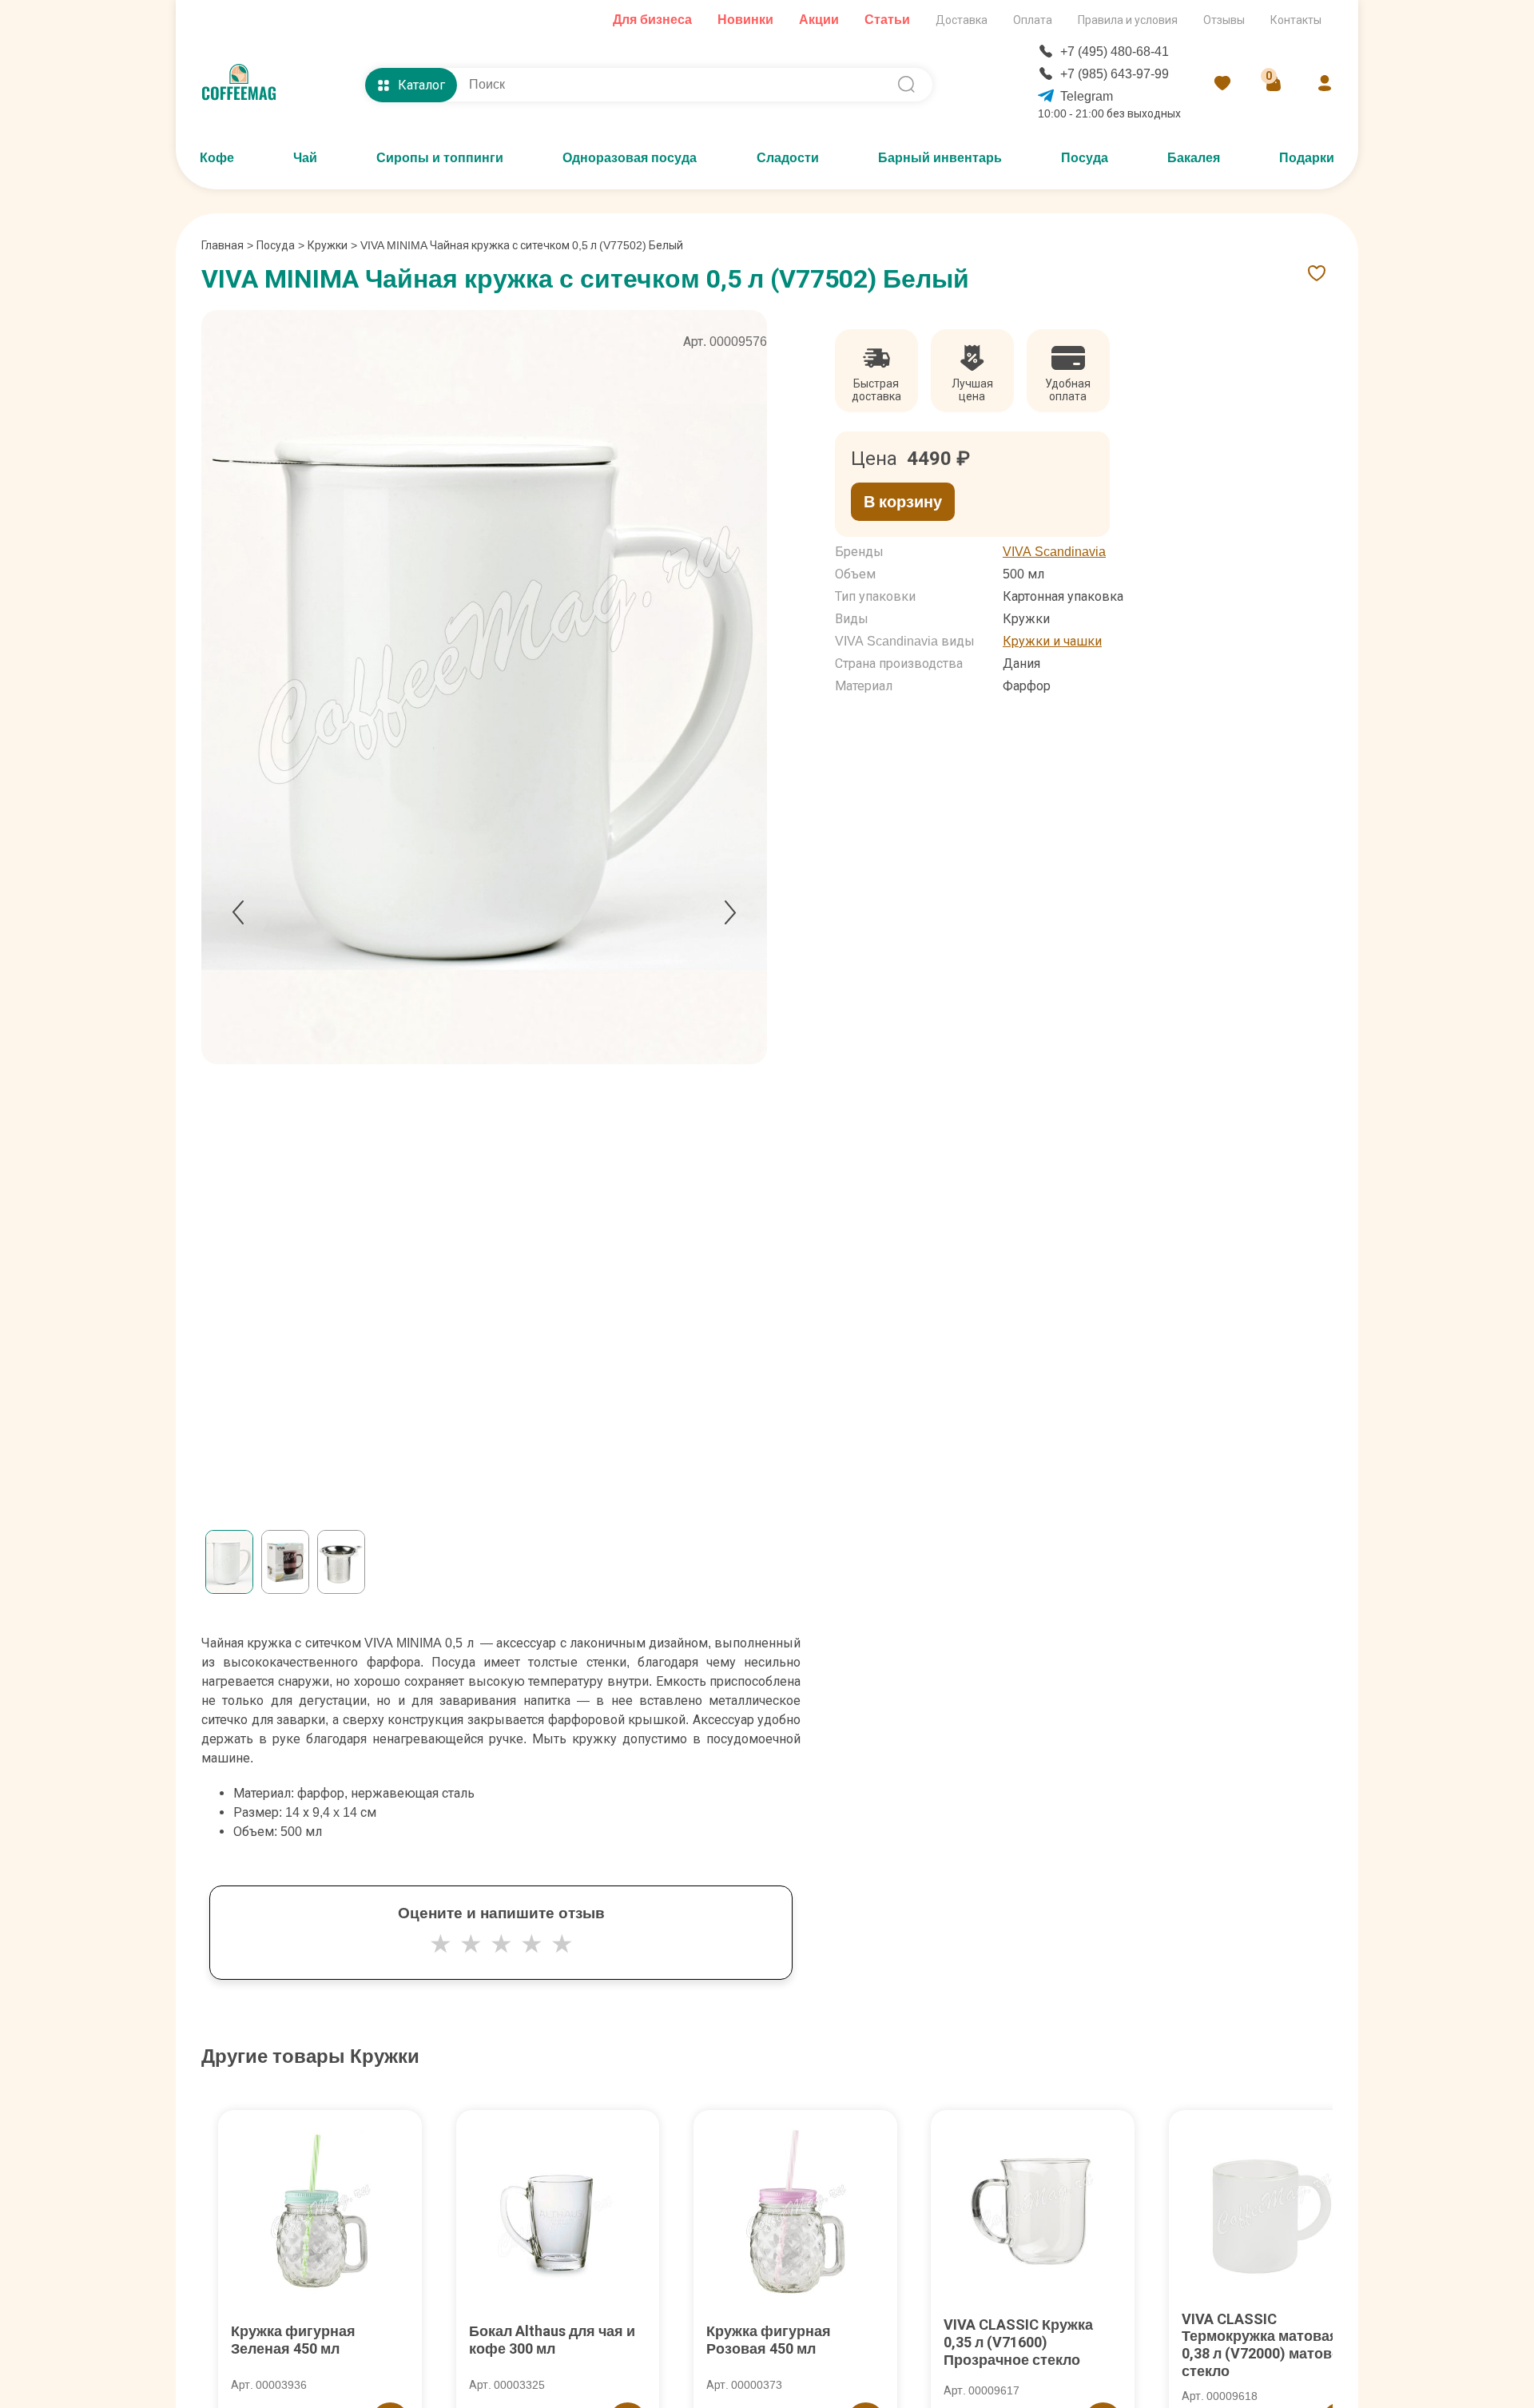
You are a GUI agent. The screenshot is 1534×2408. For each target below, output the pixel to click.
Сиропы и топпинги (440, 158)
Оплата (1033, 20)
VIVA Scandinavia (1054, 552)
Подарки (1307, 158)
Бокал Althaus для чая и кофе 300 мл (552, 2340)
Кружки (328, 245)
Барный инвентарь (940, 158)
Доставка (962, 20)
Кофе (217, 158)
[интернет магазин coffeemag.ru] (245, 85)
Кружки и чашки (1052, 641)
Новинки (745, 20)
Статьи (887, 20)
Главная (227, 245)
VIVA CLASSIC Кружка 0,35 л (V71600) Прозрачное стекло (1018, 2342)
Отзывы (1224, 20)
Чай (305, 158)
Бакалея (1194, 158)
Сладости (788, 158)
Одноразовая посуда (630, 158)
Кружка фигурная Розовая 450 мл (769, 2340)
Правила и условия (1128, 20)
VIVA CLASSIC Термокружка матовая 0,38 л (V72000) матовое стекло (1265, 2345)
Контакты (1296, 20)
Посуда (1085, 158)
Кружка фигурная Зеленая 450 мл (293, 2340)
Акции (819, 20)
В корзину (903, 502)
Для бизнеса (652, 20)
